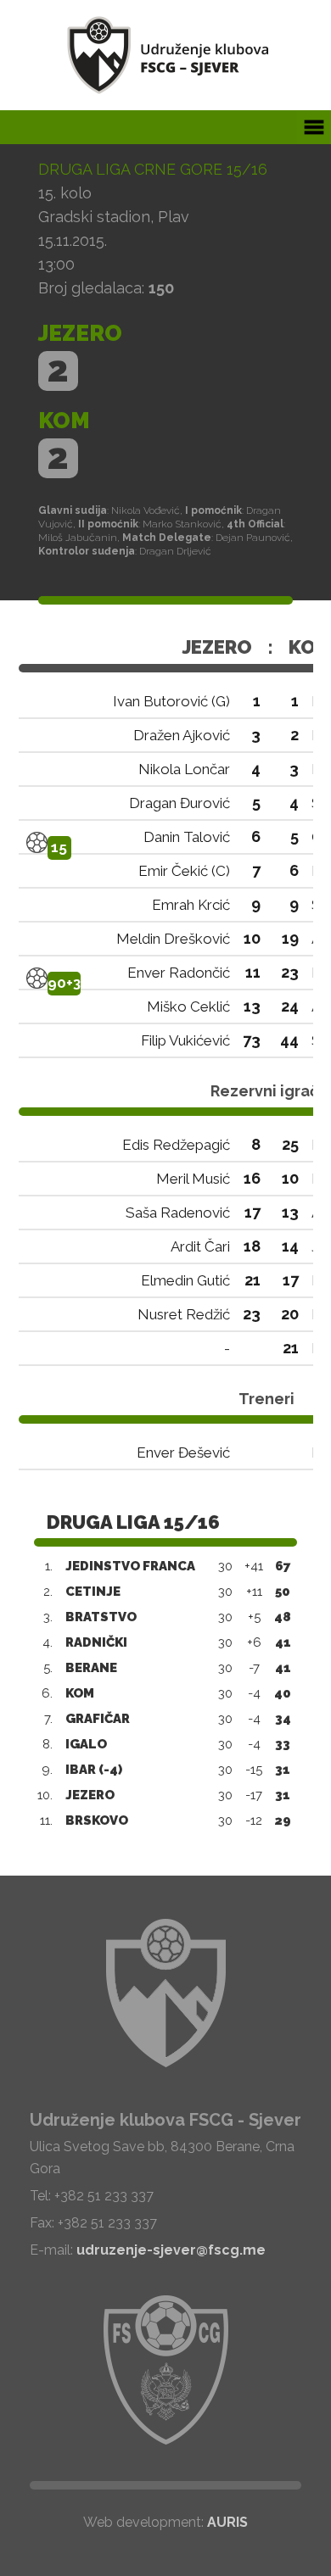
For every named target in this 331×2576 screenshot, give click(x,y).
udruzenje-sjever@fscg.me (171, 2250)
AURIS (227, 2522)
